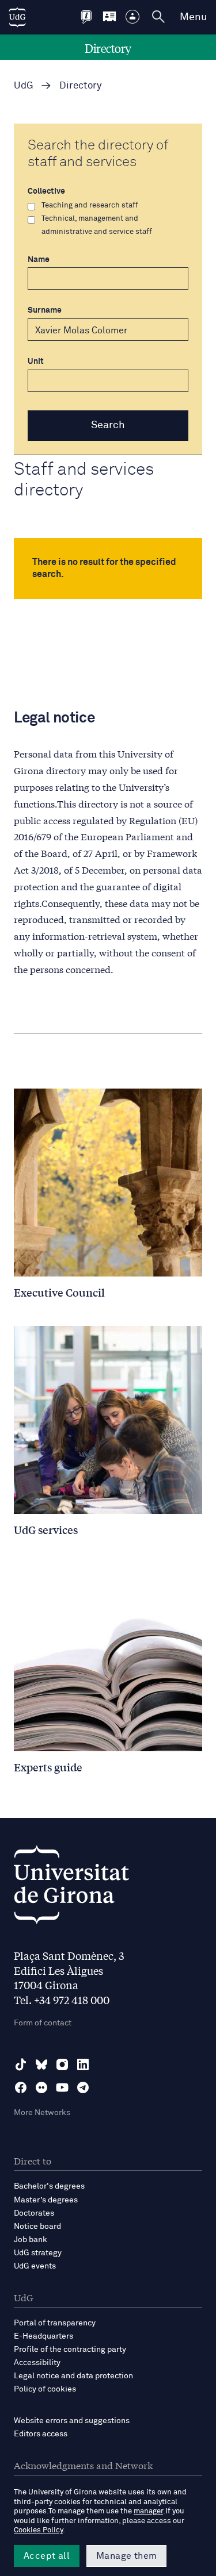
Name (39, 260)
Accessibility (37, 2363)
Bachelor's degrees (49, 2186)
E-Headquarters (43, 2336)
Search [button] (108, 425)
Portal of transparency (55, 2323)
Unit (36, 362)
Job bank (31, 2240)
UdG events (35, 2266)
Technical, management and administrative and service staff (97, 225)
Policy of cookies (45, 2389)
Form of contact (43, 2023)
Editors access (41, 2434)
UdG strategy (38, 2253)
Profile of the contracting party (70, 2350)
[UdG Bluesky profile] (41, 2064)
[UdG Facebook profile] (21, 2087)
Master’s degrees (46, 2200)
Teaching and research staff (90, 205)
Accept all (47, 2556)
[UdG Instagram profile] (62, 2064)
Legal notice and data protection (73, 2376)
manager (148, 2511)
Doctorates (34, 2213)
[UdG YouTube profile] (62, 2087)
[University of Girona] (71, 1888)
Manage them (126, 2556)
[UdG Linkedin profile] (83, 2064)
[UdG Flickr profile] (41, 2087)
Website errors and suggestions (72, 2421)
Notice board (37, 2227)
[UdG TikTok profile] (21, 2064)
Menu (193, 17)
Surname (45, 310)
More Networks (42, 2113)
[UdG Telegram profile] (83, 2087)
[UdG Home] (17, 17)
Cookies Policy (38, 2530)
